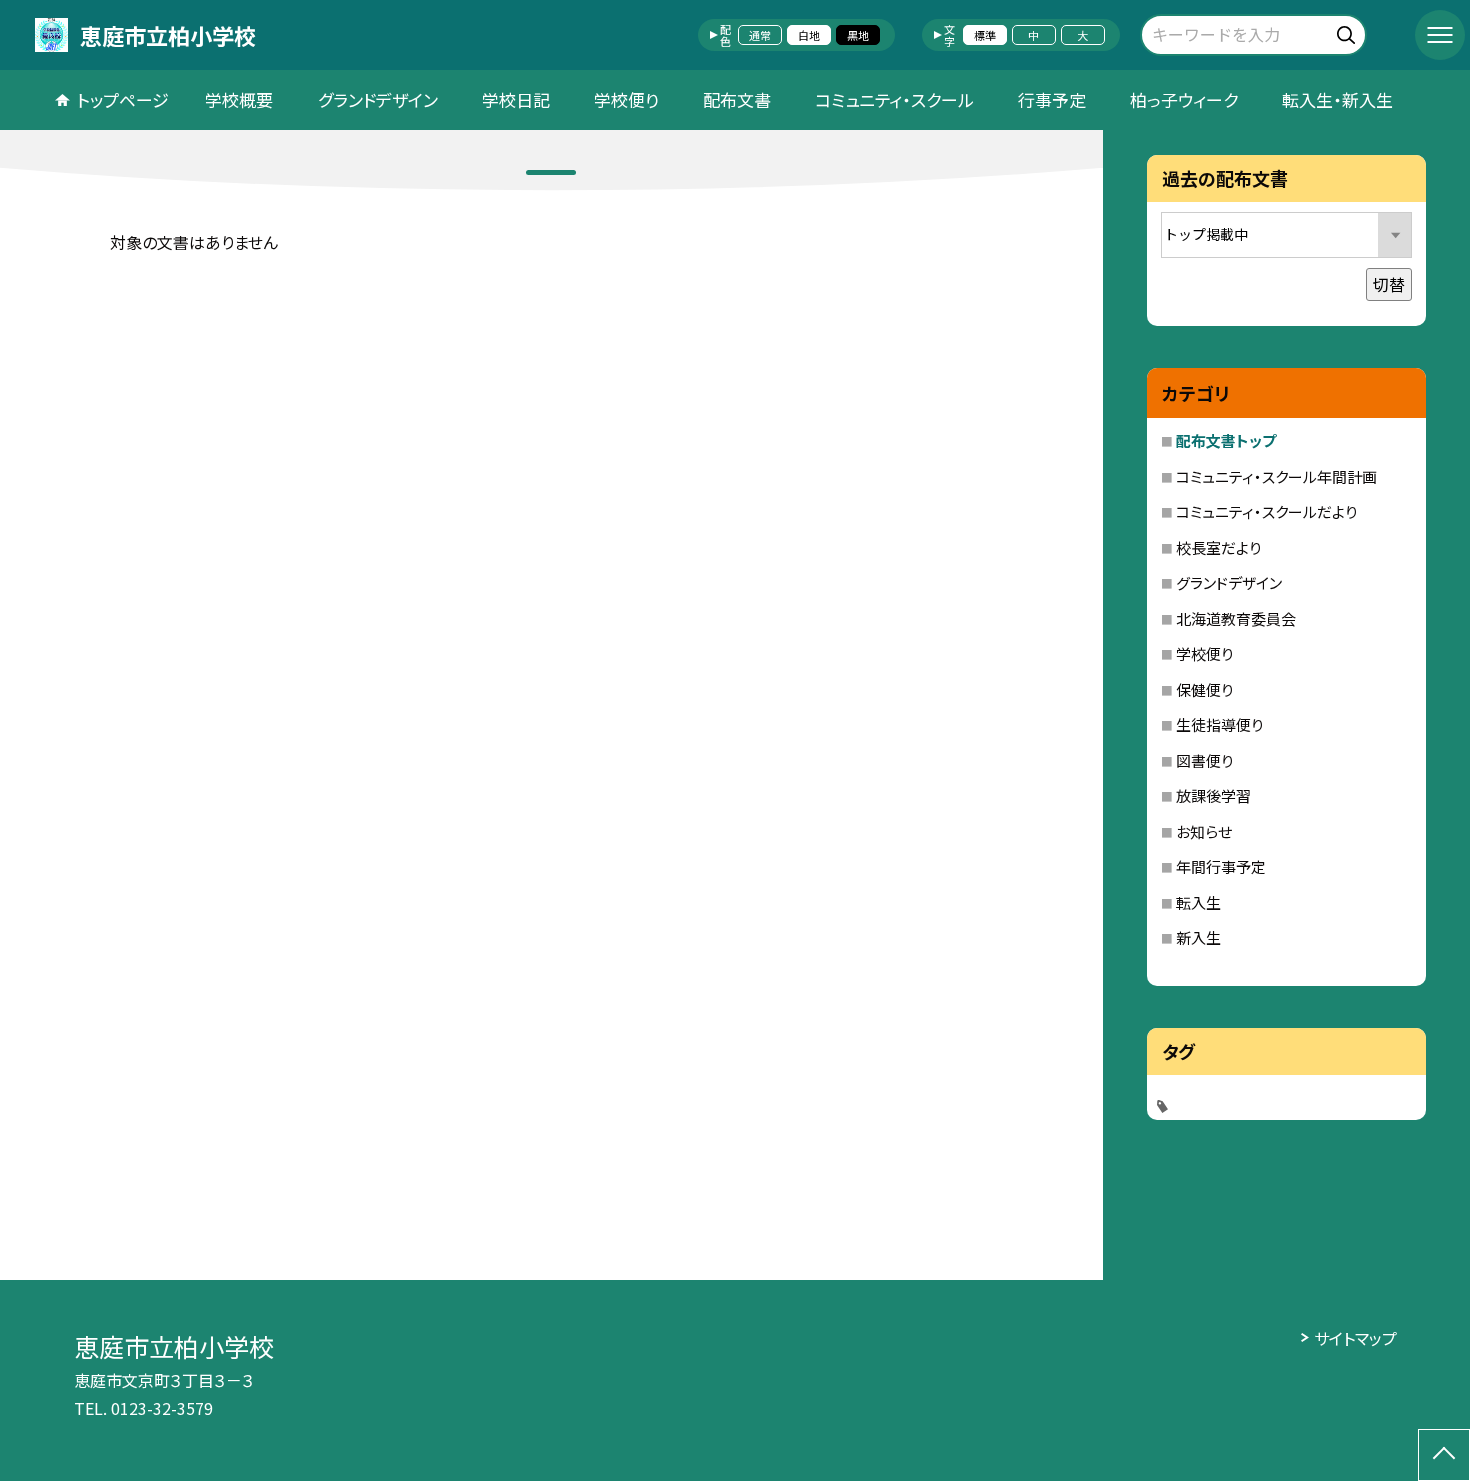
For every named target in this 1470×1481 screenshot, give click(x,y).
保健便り (1204, 689)
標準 (985, 35)
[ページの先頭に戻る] (1444, 1455)
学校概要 (239, 99)
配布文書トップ (1226, 440)
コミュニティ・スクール (894, 99)
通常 (760, 35)
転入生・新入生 (1337, 99)
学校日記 (516, 99)
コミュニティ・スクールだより (1266, 511)
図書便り (1204, 760)
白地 (809, 35)
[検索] (1348, 31)
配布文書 (737, 99)
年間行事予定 (1221, 866)
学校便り (626, 99)
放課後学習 (1213, 795)
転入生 (1198, 902)
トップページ (123, 99)
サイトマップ (1355, 1338)
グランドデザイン (378, 99)
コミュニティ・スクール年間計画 (1276, 476)
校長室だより (1218, 547)
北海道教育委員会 (1236, 618)
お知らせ (1204, 831)
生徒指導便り (1219, 724)
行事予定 (1052, 99)
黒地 (858, 35)
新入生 (1198, 937)
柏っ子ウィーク (1184, 99)
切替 (1389, 284)
